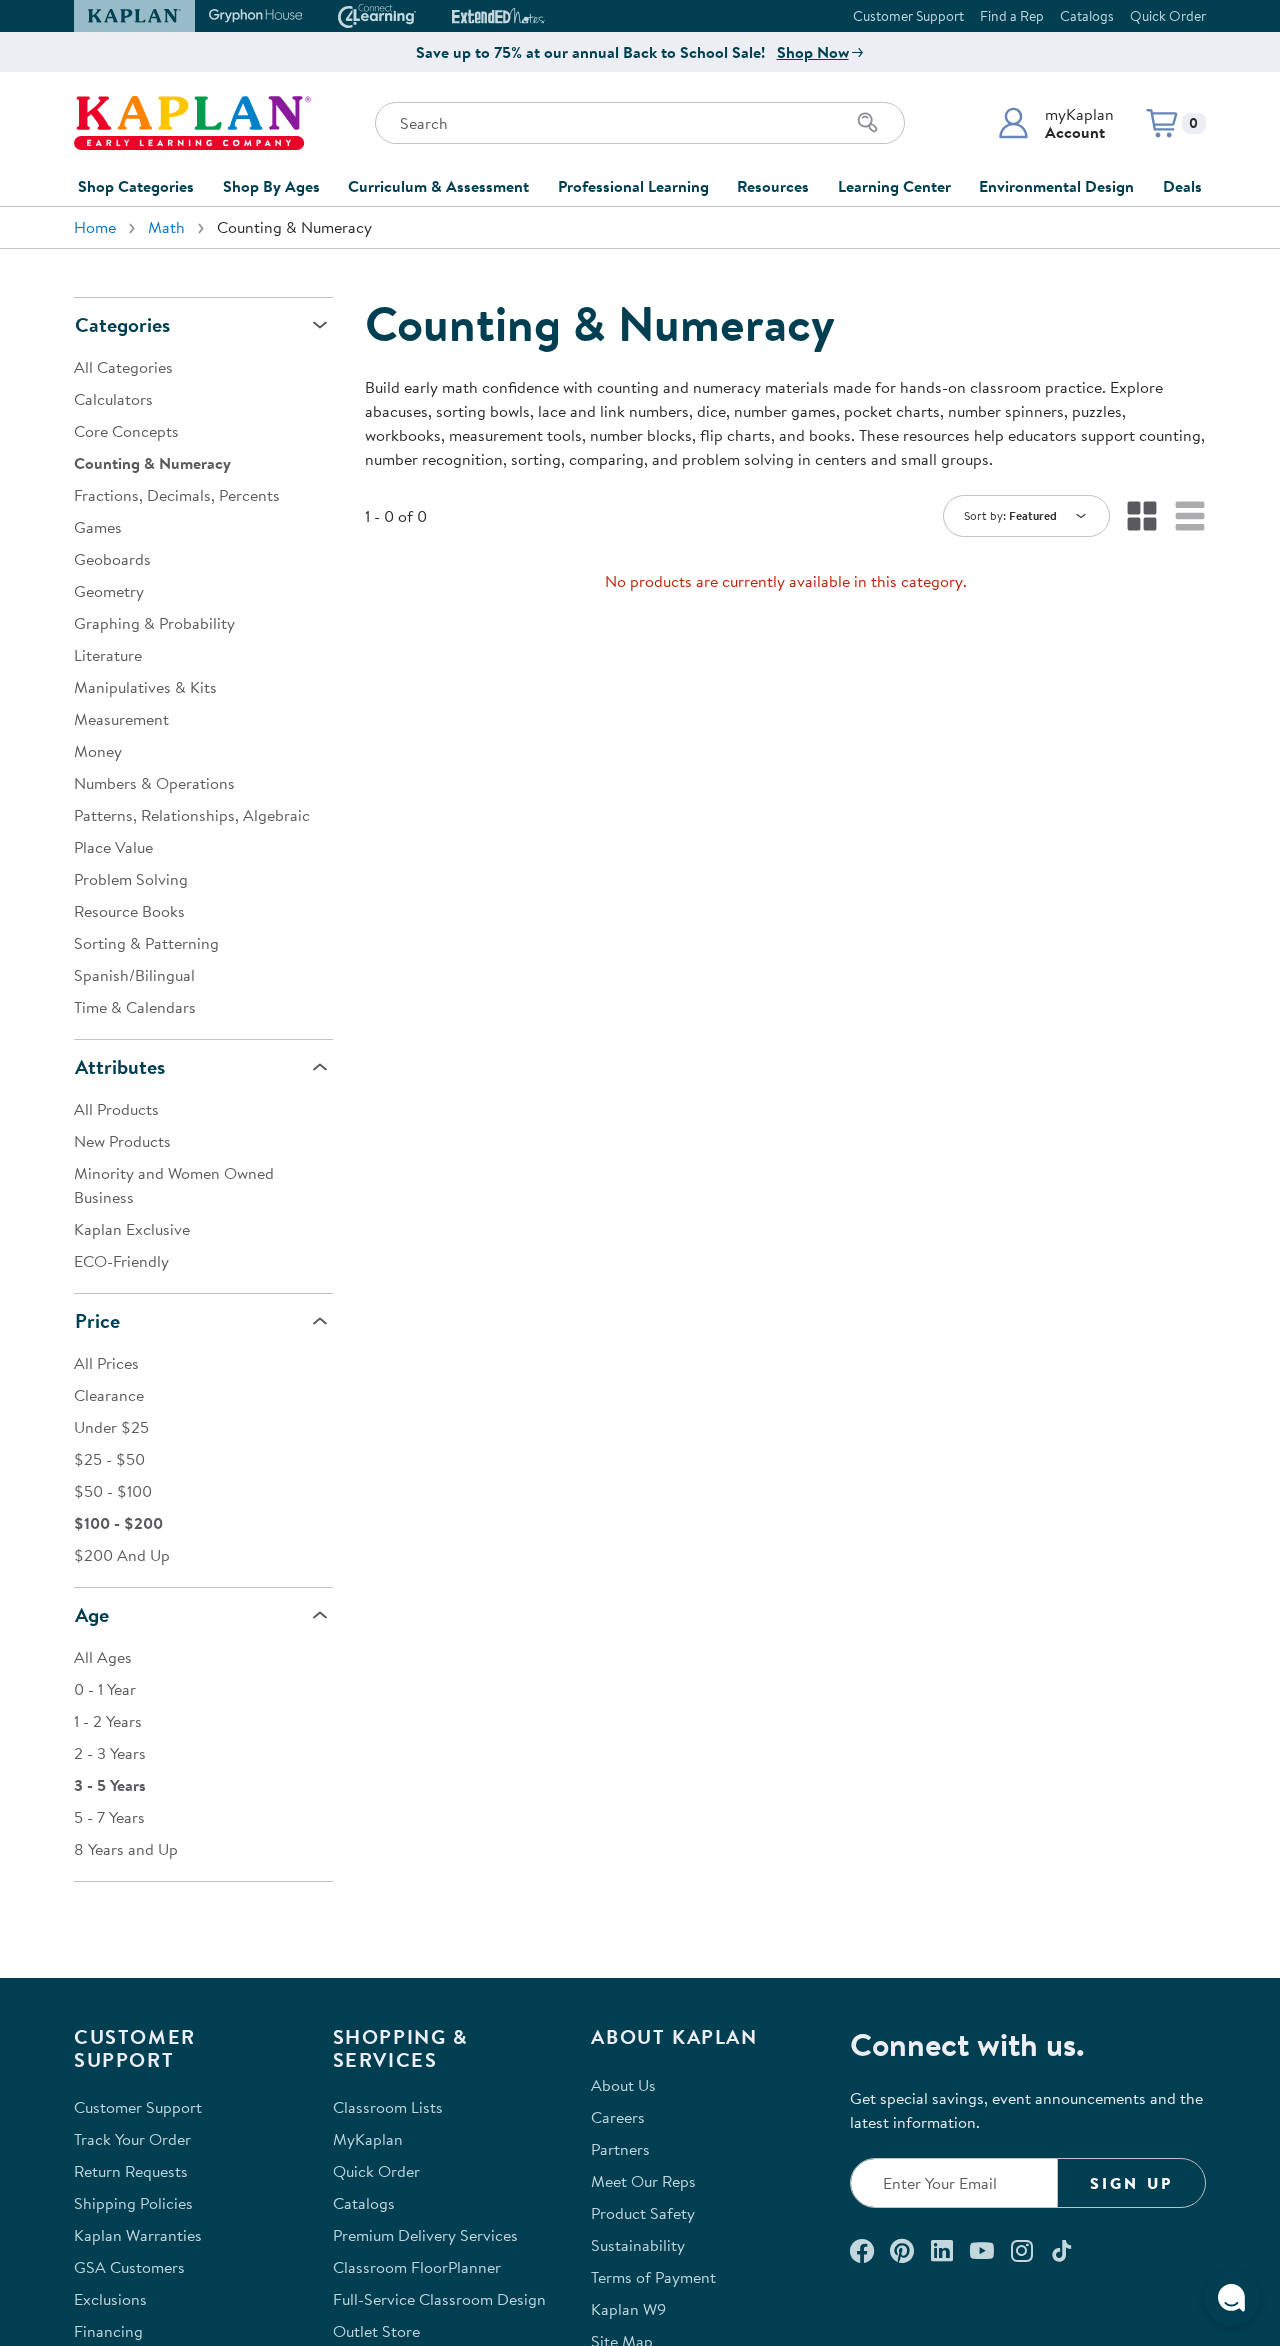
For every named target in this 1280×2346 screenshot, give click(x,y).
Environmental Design (1056, 186)
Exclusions (110, 2299)
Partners (620, 2149)
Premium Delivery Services (425, 2235)
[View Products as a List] (1190, 516)
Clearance (109, 1395)
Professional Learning (633, 186)
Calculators (113, 399)
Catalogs (1087, 16)
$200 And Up (122, 1555)
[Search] (868, 123)
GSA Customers (129, 2267)
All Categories (123, 367)
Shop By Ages (271, 186)
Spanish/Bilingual (134, 975)
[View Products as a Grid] (1142, 516)
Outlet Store (376, 2331)
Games (98, 527)
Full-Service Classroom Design (439, 2299)
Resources (773, 186)
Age (92, 1614)
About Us (623, 2085)
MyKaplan (368, 2139)
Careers (618, 2117)
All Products (116, 1109)
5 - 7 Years (109, 1817)
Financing (108, 2331)
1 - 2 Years (108, 1721)
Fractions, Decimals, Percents (177, 495)
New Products (122, 1141)
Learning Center (894, 186)
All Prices (106, 1363)
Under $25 (111, 1427)
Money (98, 751)
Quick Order (1168, 16)
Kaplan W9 (628, 2309)
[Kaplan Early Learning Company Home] (192, 123)
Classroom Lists (388, 2107)
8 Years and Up (126, 1849)
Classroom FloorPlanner (417, 2267)
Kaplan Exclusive (132, 1229)
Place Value (113, 847)
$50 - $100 (113, 1491)
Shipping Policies (133, 2203)
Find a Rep (1012, 16)
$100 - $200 (118, 1523)
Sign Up (1131, 2183)
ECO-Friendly (121, 1261)
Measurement (121, 719)
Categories (122, 324)
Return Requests (131, 2171)
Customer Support (908, 16)
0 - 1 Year (105, 1689)
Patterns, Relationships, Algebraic (192, 815)
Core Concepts (126, 431)
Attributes (120, 1066)
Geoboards (112, 559)
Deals (1182, 186)
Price (97, 1320)
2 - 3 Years (110, 1753)
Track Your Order (132, 2139)
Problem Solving (131, 879)
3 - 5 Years (110, 1785)
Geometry (109, 591)
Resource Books (129, 911)
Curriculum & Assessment (438, 186)
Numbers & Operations (154, 783)
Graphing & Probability (154, 623)
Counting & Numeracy (152, 463)
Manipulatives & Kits (145, 687)
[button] (1055, 123)
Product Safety (643, 2213)
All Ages (103, 1657)
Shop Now (813, 52)
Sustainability (638, 2245)
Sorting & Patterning (146, 943)
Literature (108, 655)
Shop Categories (136, 186)
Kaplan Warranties (138, 2235)
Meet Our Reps (643, 2181)
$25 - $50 (109, 1459)
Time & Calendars (135, 1007)
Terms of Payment (653, 2277)
